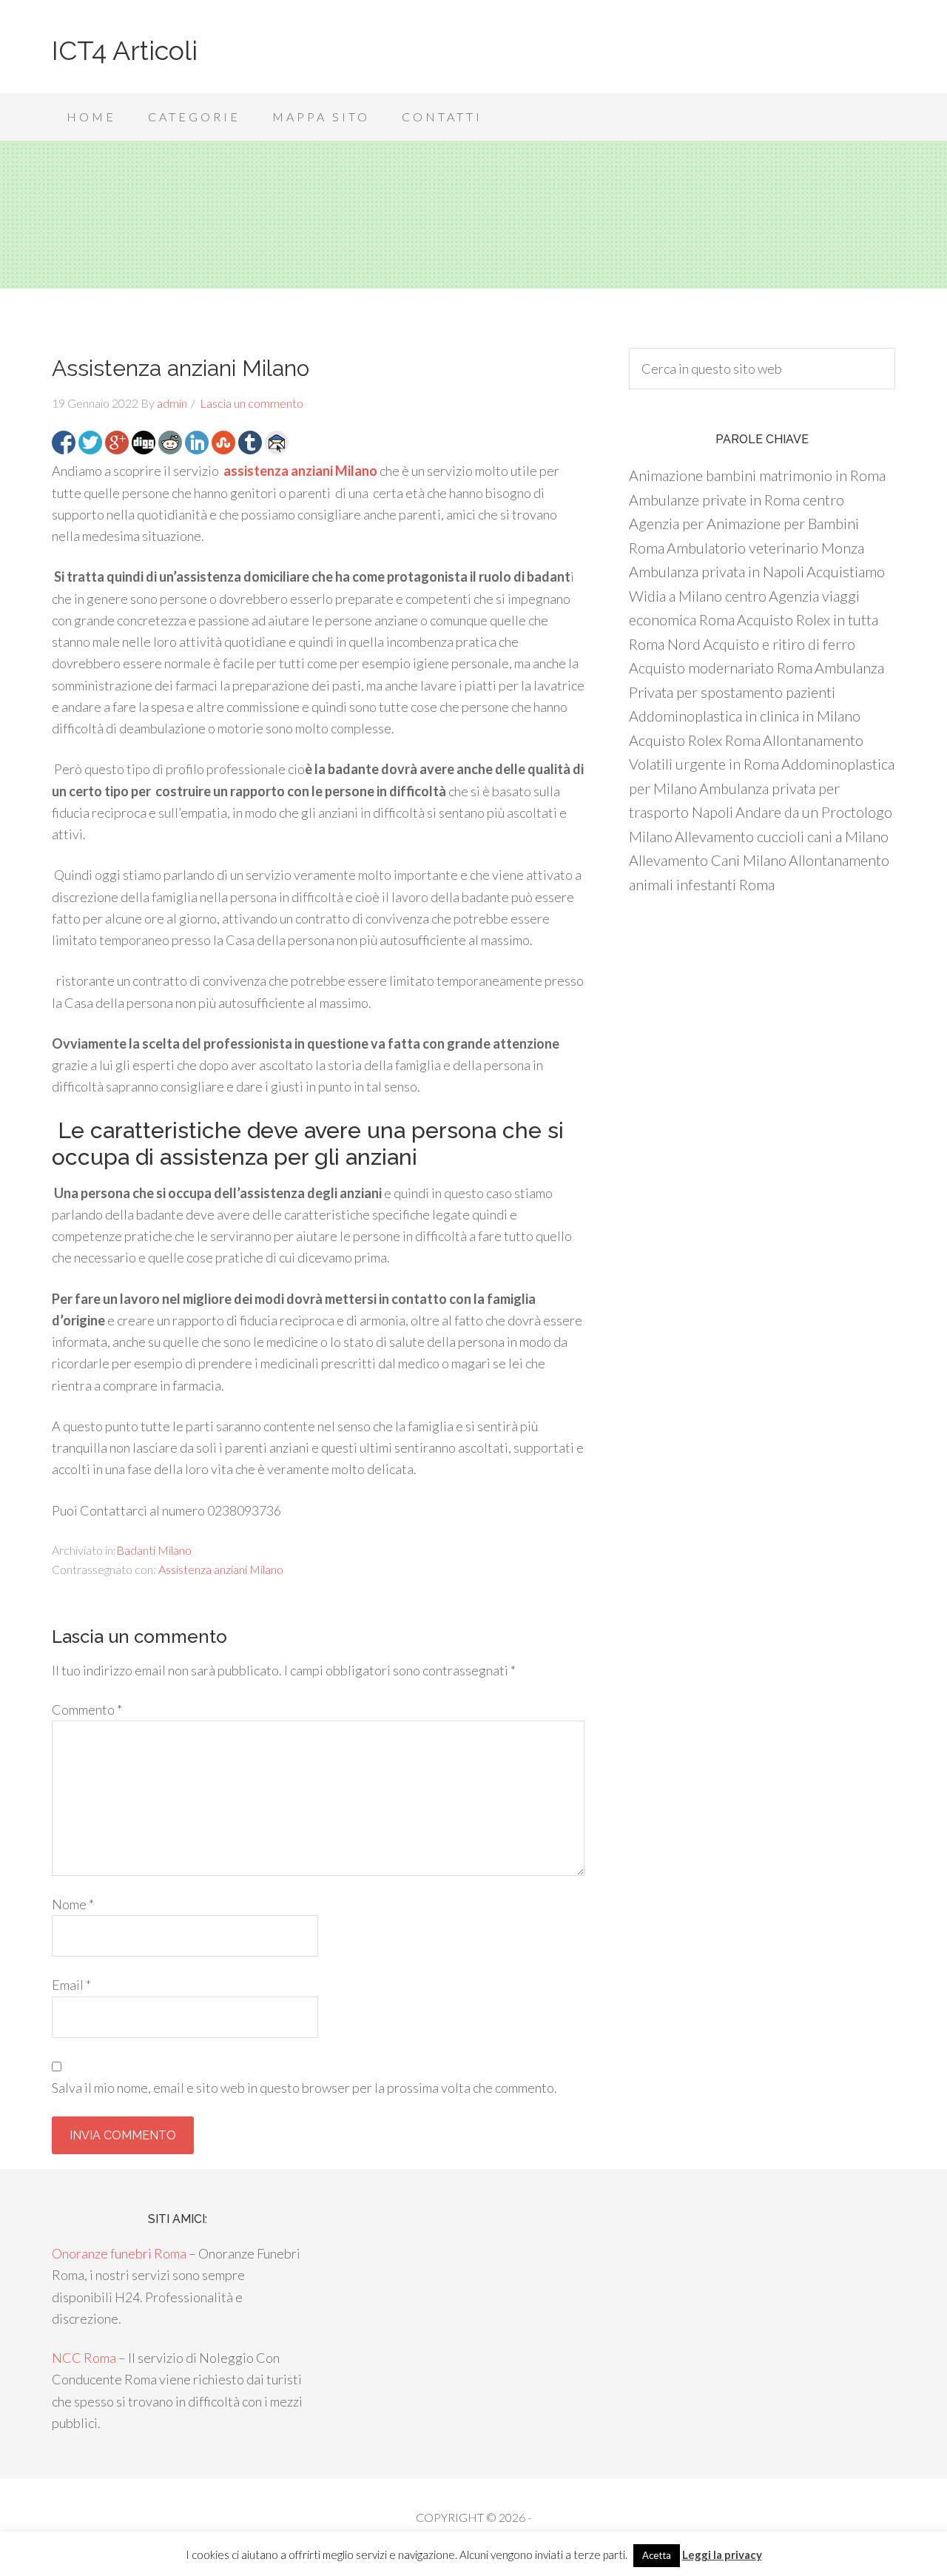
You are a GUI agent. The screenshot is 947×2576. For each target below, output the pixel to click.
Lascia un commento (252, 403)
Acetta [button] (657, 2555)
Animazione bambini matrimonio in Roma (757, 475)
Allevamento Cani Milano (708, 860)
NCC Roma (84, 2358)
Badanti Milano (154, 1550)
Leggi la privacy (722, 2555)
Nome (73, 1904)
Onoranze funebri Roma (119, 2253)
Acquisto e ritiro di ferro (779, 644)
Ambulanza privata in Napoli (717, 571)
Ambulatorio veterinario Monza (765, 548)
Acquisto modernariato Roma (721, 667)
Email (71, 1985)
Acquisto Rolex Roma (695, 740)
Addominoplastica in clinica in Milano (745, 716)
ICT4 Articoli (125, 50)
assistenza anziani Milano (300, 471)
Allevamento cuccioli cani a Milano (782, 836)
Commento (87, 1709)
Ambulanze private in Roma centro (737, 500)
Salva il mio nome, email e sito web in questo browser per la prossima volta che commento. (304, 2088)
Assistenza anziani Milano (221, 1569)
